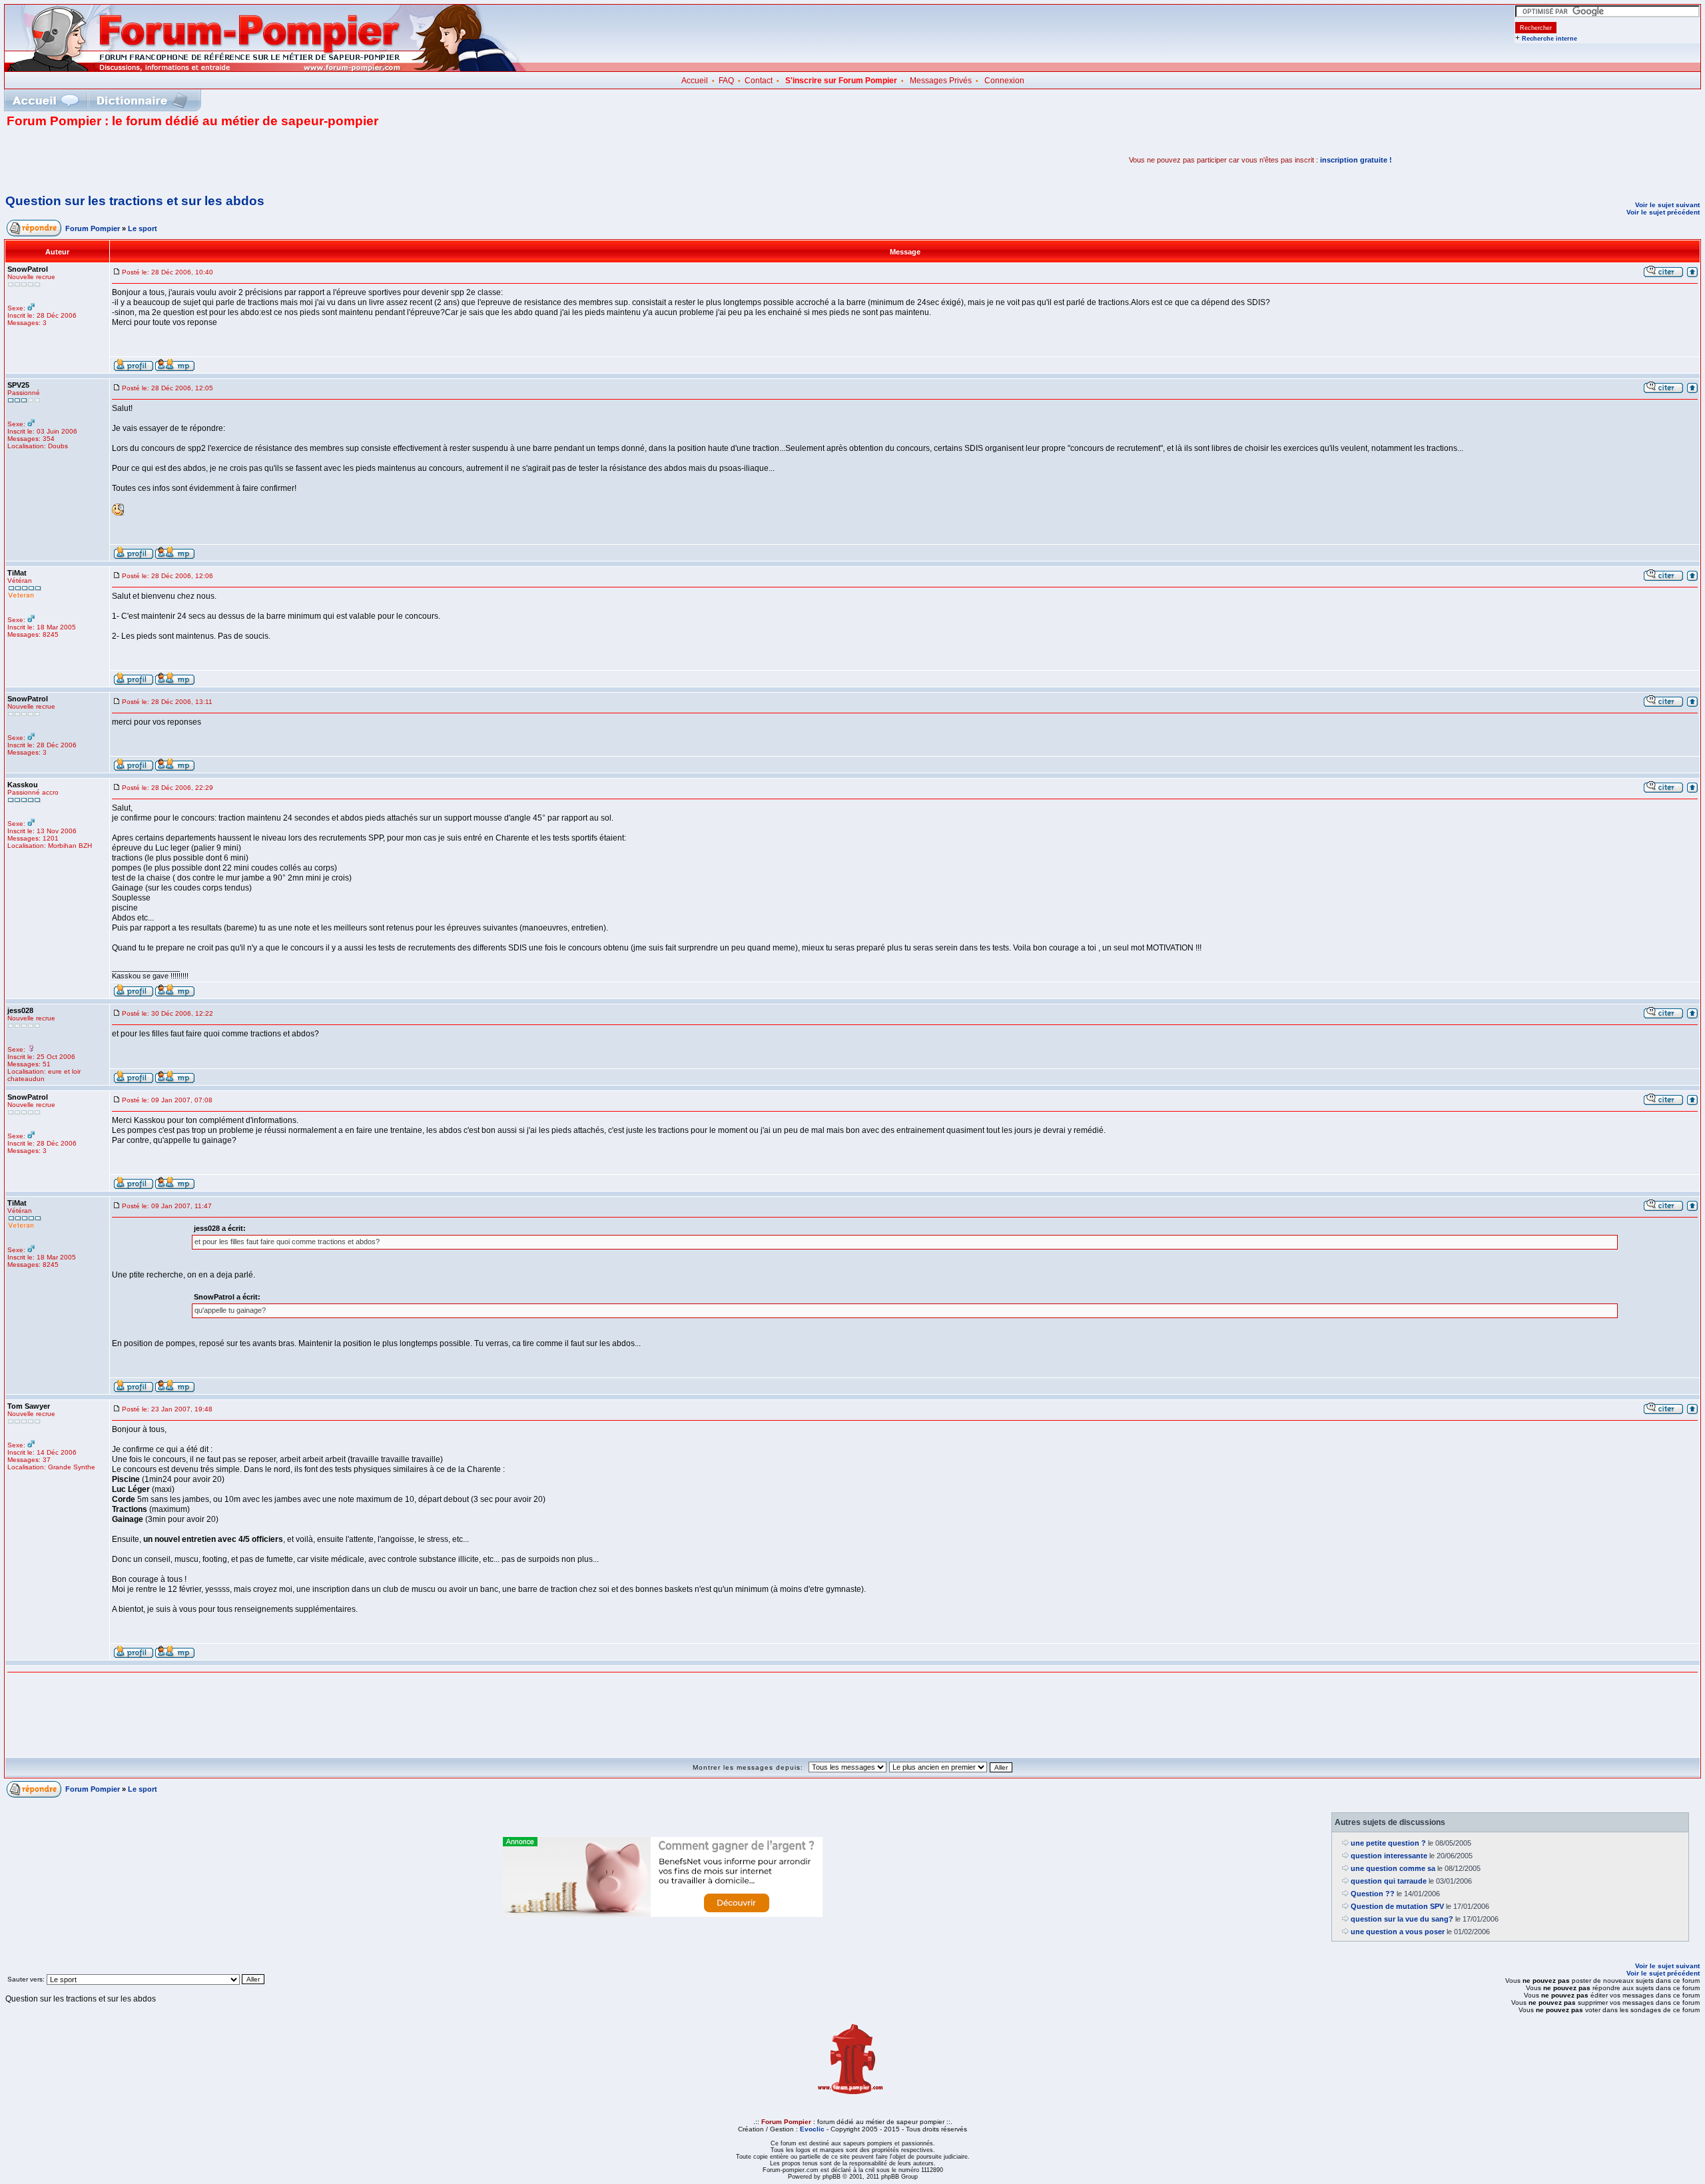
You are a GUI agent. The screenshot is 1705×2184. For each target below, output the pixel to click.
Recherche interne (1549, 39)
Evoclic (812, 2129)
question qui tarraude (1389, 1881)
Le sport (143, 228)
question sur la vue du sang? (1402, 1919)
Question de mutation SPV (1397, 1906)
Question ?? (1373, 1894)
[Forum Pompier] (266, 69)
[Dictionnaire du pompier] (142, 100)
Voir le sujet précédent (1663, 212)
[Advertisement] (163, 160)
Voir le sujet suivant (1667, 205)
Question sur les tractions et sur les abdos (135, 201)
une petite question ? (1388, 1843)
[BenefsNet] (663, 1914)
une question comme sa (1393, 1868)
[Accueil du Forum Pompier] (45, 100)
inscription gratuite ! (1356, 160)
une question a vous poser (1398, 1932)
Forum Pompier (93, 228)
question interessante (1389, 1856)
